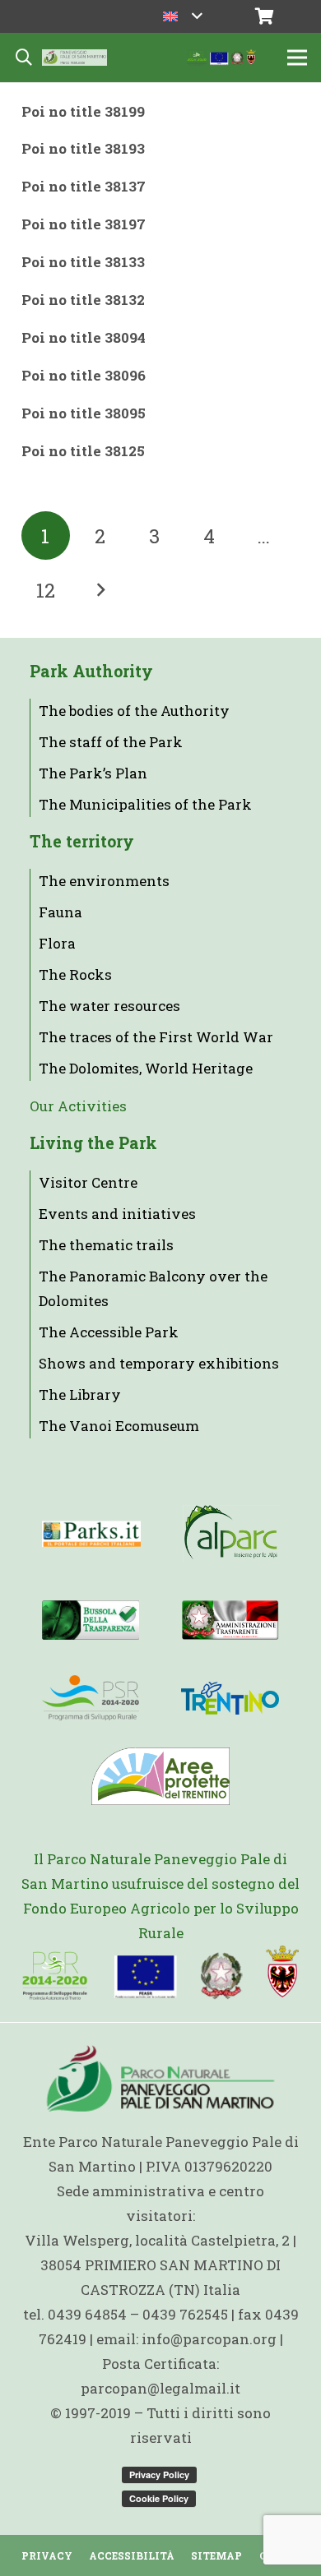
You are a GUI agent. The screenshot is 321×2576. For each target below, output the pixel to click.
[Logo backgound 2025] (74, 58)
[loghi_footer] (161, 1974)
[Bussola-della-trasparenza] (91, 1620)
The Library (80, 1394)
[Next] (100, 590)
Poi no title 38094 (84, 337)
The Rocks (75, 974)
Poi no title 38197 (84, 224)
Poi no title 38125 (83, 451)
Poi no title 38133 (83, 262)
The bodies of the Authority (134, 711)
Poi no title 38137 (84, 186)
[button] (182, 16)
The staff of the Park (111, 742)
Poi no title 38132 (83, 300)
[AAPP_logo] (160, 1776)
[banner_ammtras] (230, 1620)
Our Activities (78, 1106)
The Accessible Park (109, 1332)
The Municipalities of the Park (145, 804)
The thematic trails (106, 1245)
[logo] (91, 1698)
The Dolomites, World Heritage (146, 1068)
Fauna (60, 912)
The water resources (109, 1006)
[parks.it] (91, 1534)
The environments (104, 881)
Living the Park (93, 1143)
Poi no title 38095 (84, 413)
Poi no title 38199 (83, 111)
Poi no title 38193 (83, 148)
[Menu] (297, 58)
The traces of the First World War (156, 1037)
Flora (57, 943)
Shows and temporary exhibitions (159, 1363)
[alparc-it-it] (231, 1534)
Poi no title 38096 (84, 375)
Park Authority (91, 671)
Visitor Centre (88, 1182)
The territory (82, 841)
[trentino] (230, 1698)
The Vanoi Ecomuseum (119, 1426)
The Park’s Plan (93, 773)
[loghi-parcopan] (222, 58)
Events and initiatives (117, 1214)
